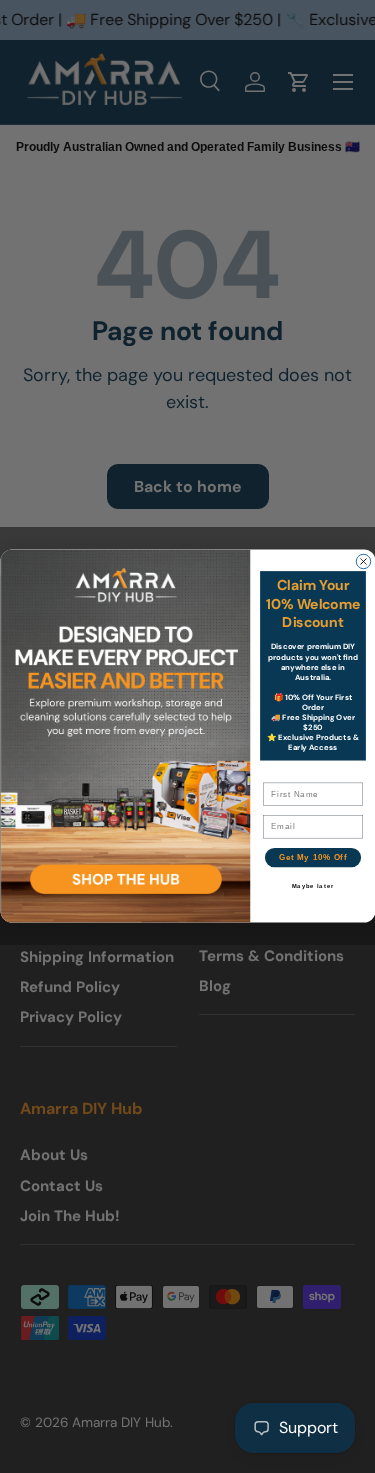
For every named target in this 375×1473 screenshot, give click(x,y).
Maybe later (312, 887)
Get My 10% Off (312, 858)
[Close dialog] (363, 562)
